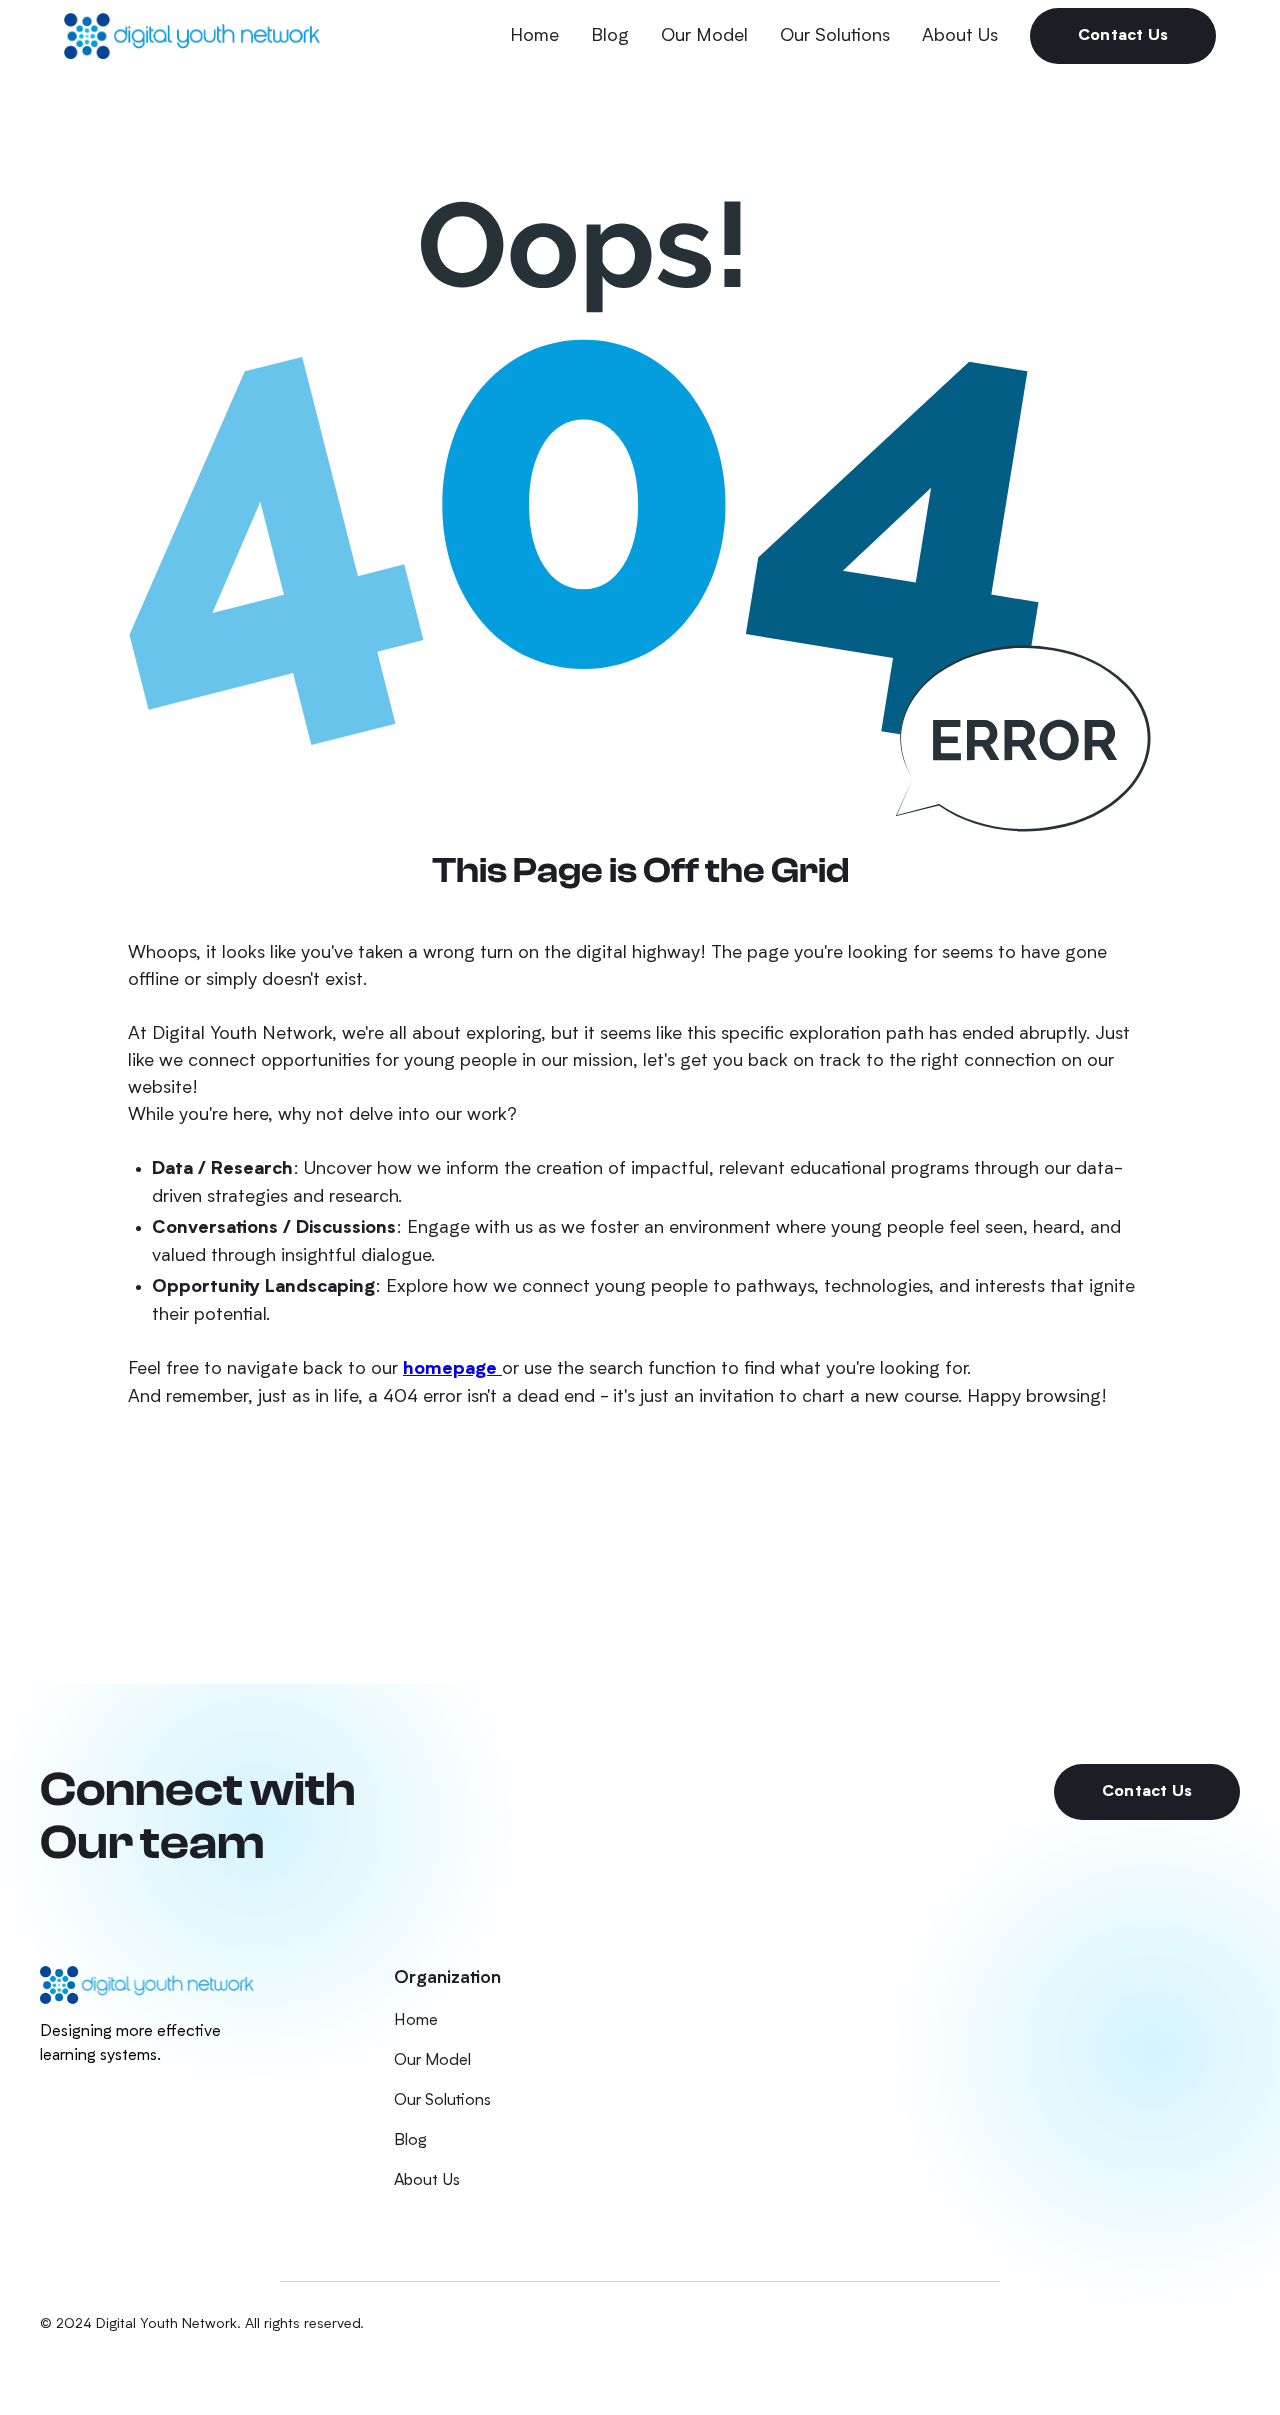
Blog (610, 36)
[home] (192, 35)
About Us (960, 36)
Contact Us (1123, 36)
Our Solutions (835, 36)
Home (534, 36)
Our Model (704, 36)
